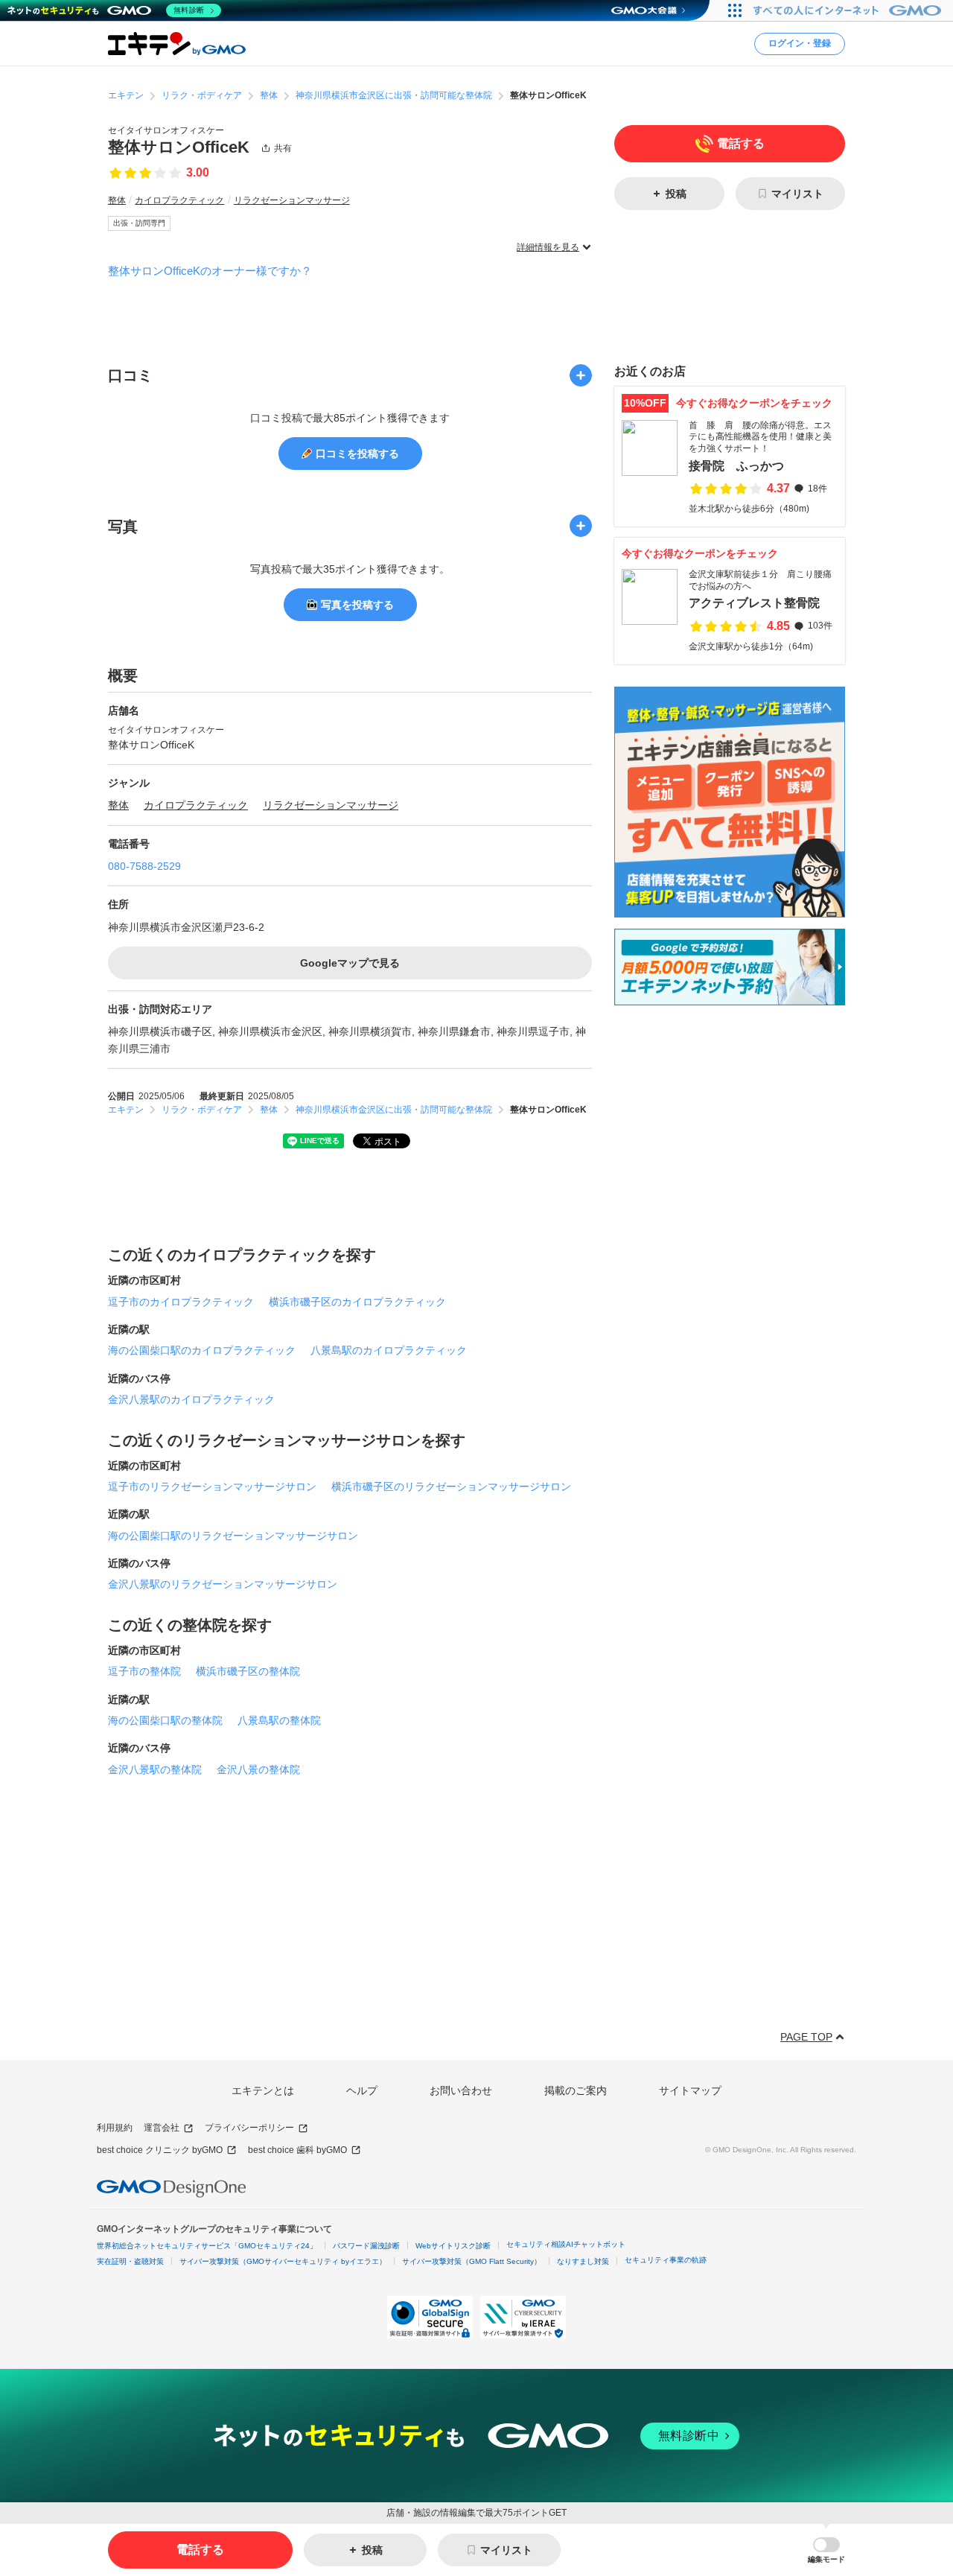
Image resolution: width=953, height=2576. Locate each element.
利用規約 (115, 2128)
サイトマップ (690, 2090)
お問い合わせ (461, 2090)
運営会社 (162, 2128)
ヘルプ (362, 2090)
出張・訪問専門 (139, 223)
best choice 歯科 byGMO (297, 2150)
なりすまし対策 (583, 2261)
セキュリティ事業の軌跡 (666, 2260)
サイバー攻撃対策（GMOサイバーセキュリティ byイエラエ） (283, 2261)
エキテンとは (263, 2090)
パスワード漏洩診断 (366, 2246)
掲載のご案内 (576, 2090)
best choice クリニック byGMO (160, 2150)
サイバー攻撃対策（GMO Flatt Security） (472, 2261)
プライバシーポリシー (249, 2128)
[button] (826, 2550)
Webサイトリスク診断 (453, 2246)
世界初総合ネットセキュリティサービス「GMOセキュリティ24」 (207, 2246)
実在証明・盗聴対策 (130, 2261)
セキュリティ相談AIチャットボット (566, 2244)
